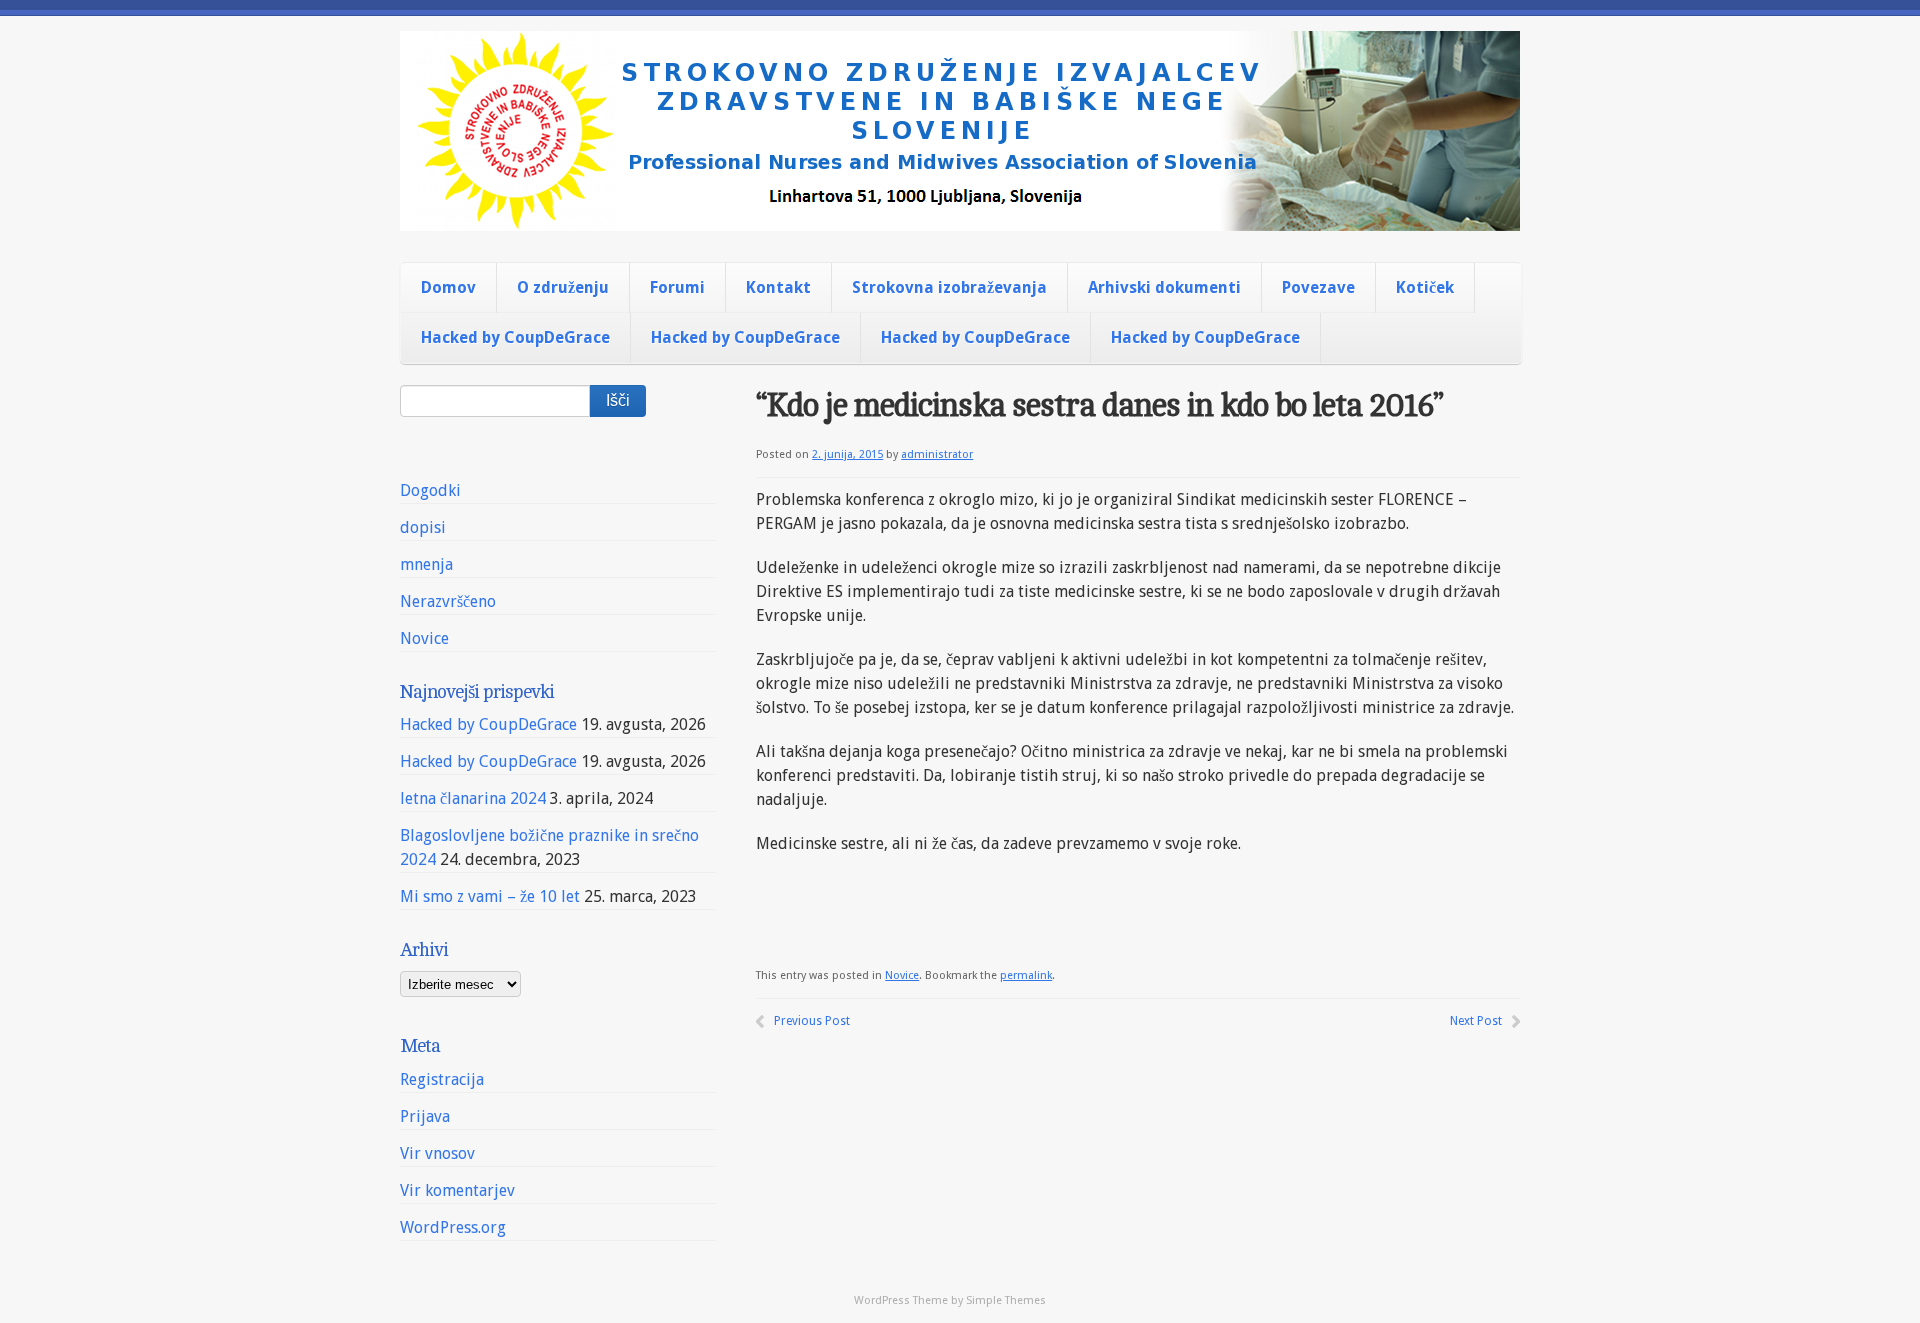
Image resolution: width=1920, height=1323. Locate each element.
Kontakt (778, 287)
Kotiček (1425, 287)
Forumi (677, 287)
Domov (448, 287)
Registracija (442, 1079)
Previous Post (812, 1021)
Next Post (1476, 1021)
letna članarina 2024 (473, 798)
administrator (937, 454)
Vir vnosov (437, 1153)
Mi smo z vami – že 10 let (490, 896)
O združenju (563, 287)
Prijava (425, 1116)
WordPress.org (453, 1227)
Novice (902, 975)
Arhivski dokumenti (1164, 287)
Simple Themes (1006, 1300)
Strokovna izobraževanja (949, 287)
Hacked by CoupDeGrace (515, 337)
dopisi (423, 527)
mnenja (426, 564)
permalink (1026, 975)
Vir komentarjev (457, 1190)
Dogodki (430, 490)
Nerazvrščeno (448, 601)
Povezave (1318, 287)
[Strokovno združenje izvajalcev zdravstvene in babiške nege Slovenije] (960, 213)
